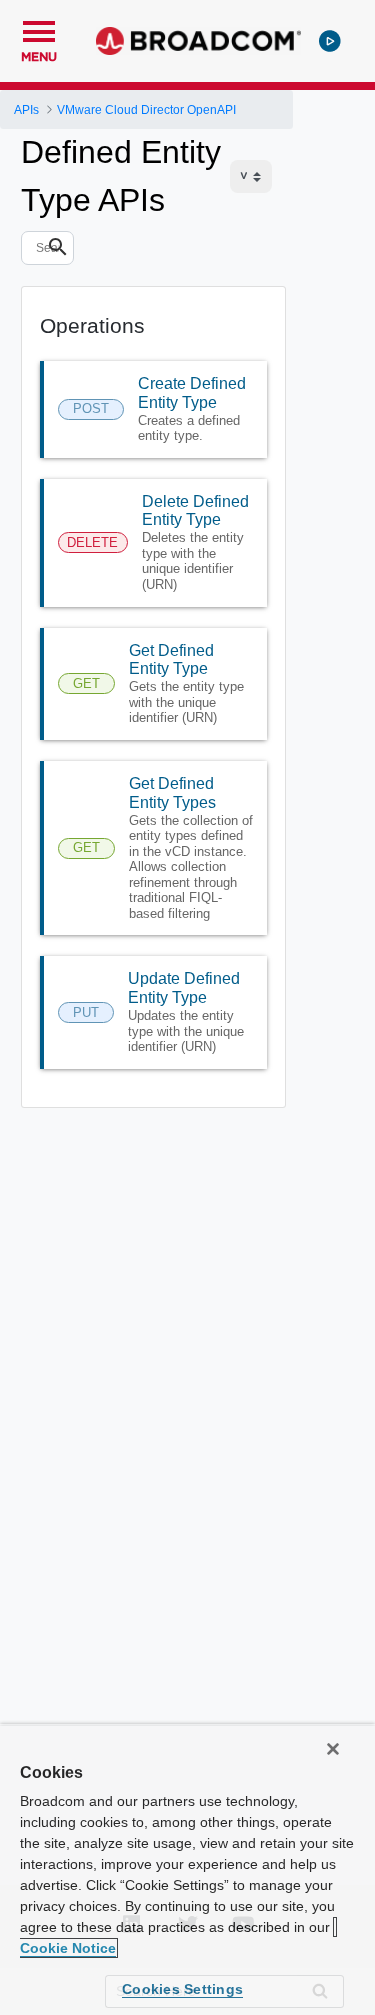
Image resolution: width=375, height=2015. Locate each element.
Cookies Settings (182, 1989)
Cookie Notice (68, 1948)
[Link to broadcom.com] (198, 41)
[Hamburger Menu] (39, 29)
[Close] (333, 1749)
